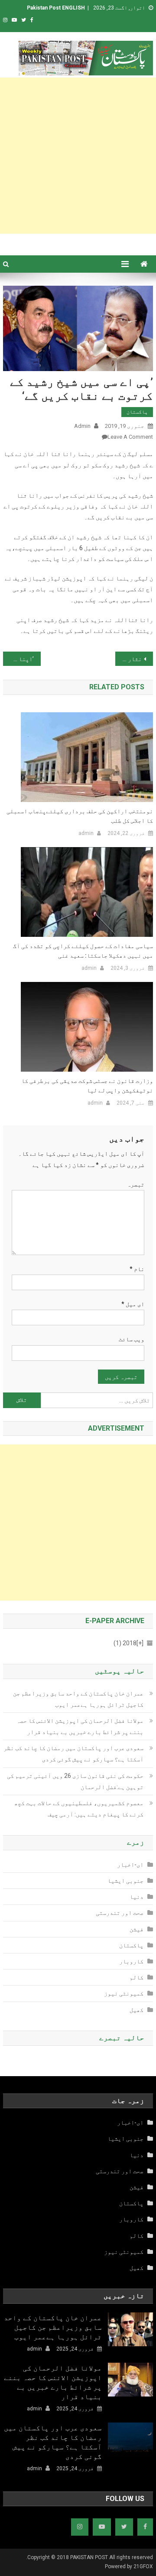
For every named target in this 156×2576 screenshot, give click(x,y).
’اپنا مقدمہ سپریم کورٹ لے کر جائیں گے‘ (18, 659)
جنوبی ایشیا (125, 1881)
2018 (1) (128, 1643)
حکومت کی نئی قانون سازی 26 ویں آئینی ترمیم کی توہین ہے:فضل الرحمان (75, 1781)
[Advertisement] (78, 156)
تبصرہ (136, 1184)
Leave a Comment (130, 437)
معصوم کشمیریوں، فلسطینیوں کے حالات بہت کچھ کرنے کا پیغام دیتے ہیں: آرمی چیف (79, 1809)
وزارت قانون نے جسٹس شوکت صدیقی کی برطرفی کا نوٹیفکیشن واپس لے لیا (87, 1086)
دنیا (136, 1897)
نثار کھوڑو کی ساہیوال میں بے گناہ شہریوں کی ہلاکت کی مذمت (128, 659)
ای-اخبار (130, 1865)
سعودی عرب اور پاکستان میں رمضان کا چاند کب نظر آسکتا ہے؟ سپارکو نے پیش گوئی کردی (73, 1754)
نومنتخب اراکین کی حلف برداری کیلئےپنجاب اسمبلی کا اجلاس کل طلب (80, 816)
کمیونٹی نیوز (124, 1993)
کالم (136, 1977)
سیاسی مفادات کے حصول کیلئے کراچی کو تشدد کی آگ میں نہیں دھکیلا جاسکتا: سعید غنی (83, 951)
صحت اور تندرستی (120, 1913)
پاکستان (137, 412)
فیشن (136, 1929)
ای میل (133, 1304)
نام (137, 1269)
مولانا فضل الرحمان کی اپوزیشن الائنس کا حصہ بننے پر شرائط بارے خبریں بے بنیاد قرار (80, 1726)
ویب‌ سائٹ (132, 1339)
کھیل (136, 2010)
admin (82, 426)
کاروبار (131, 1961)
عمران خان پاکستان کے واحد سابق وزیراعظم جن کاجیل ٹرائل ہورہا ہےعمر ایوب (78, 1699)
